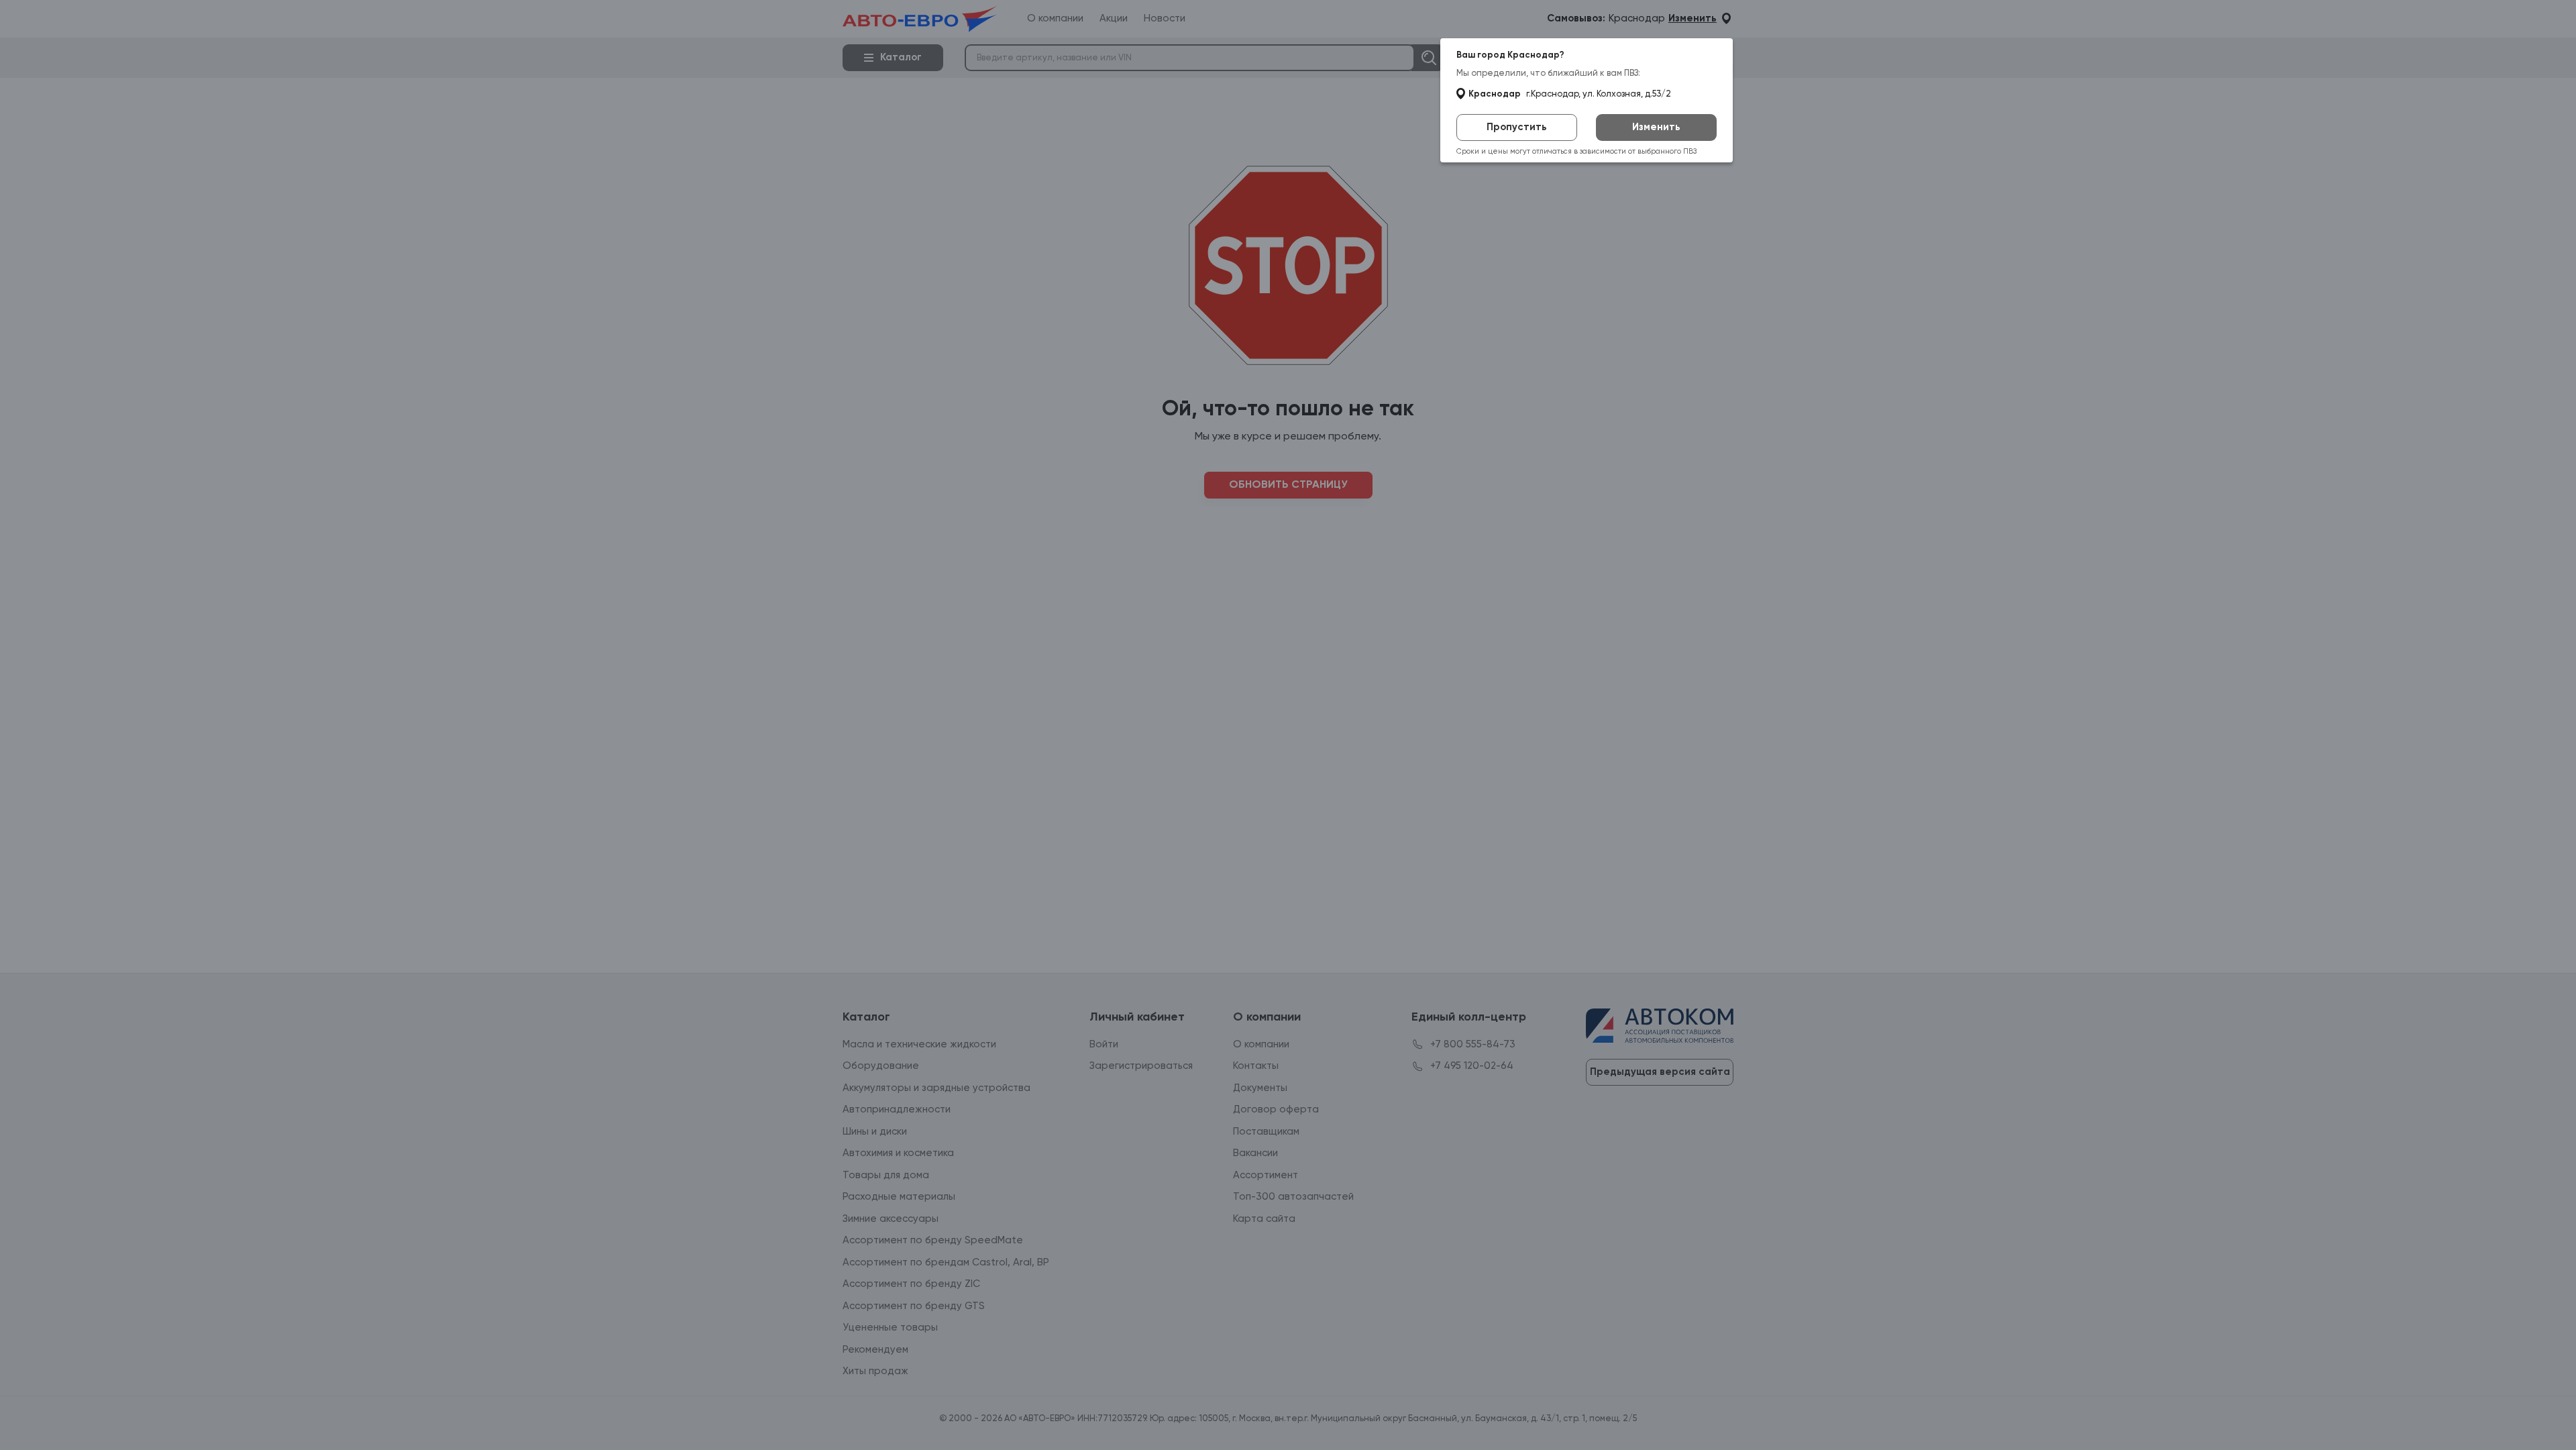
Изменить (1656, 127)
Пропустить (1517, 127)
